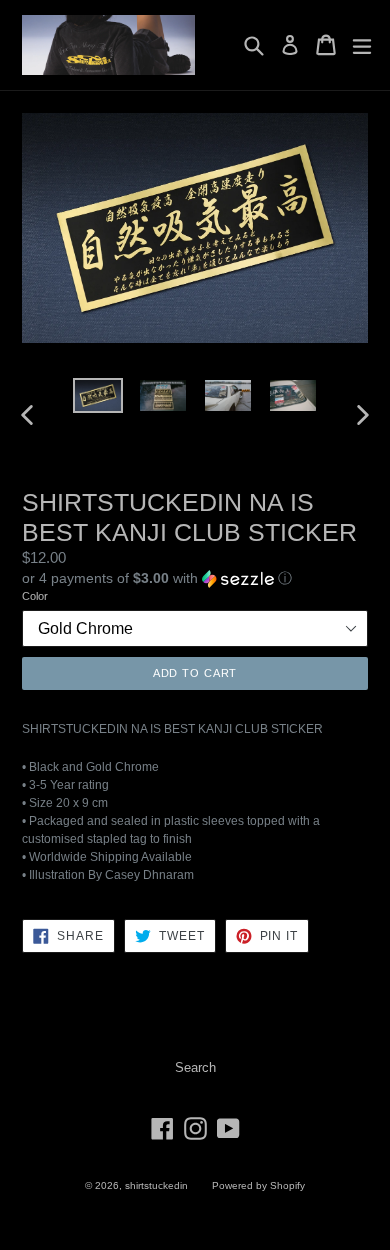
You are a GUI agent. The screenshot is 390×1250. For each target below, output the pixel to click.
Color (35, 596)
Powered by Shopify (258, 1185)
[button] (195, 578)
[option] (97, 395)
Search (195, 1067)
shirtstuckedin (156, 1185)
